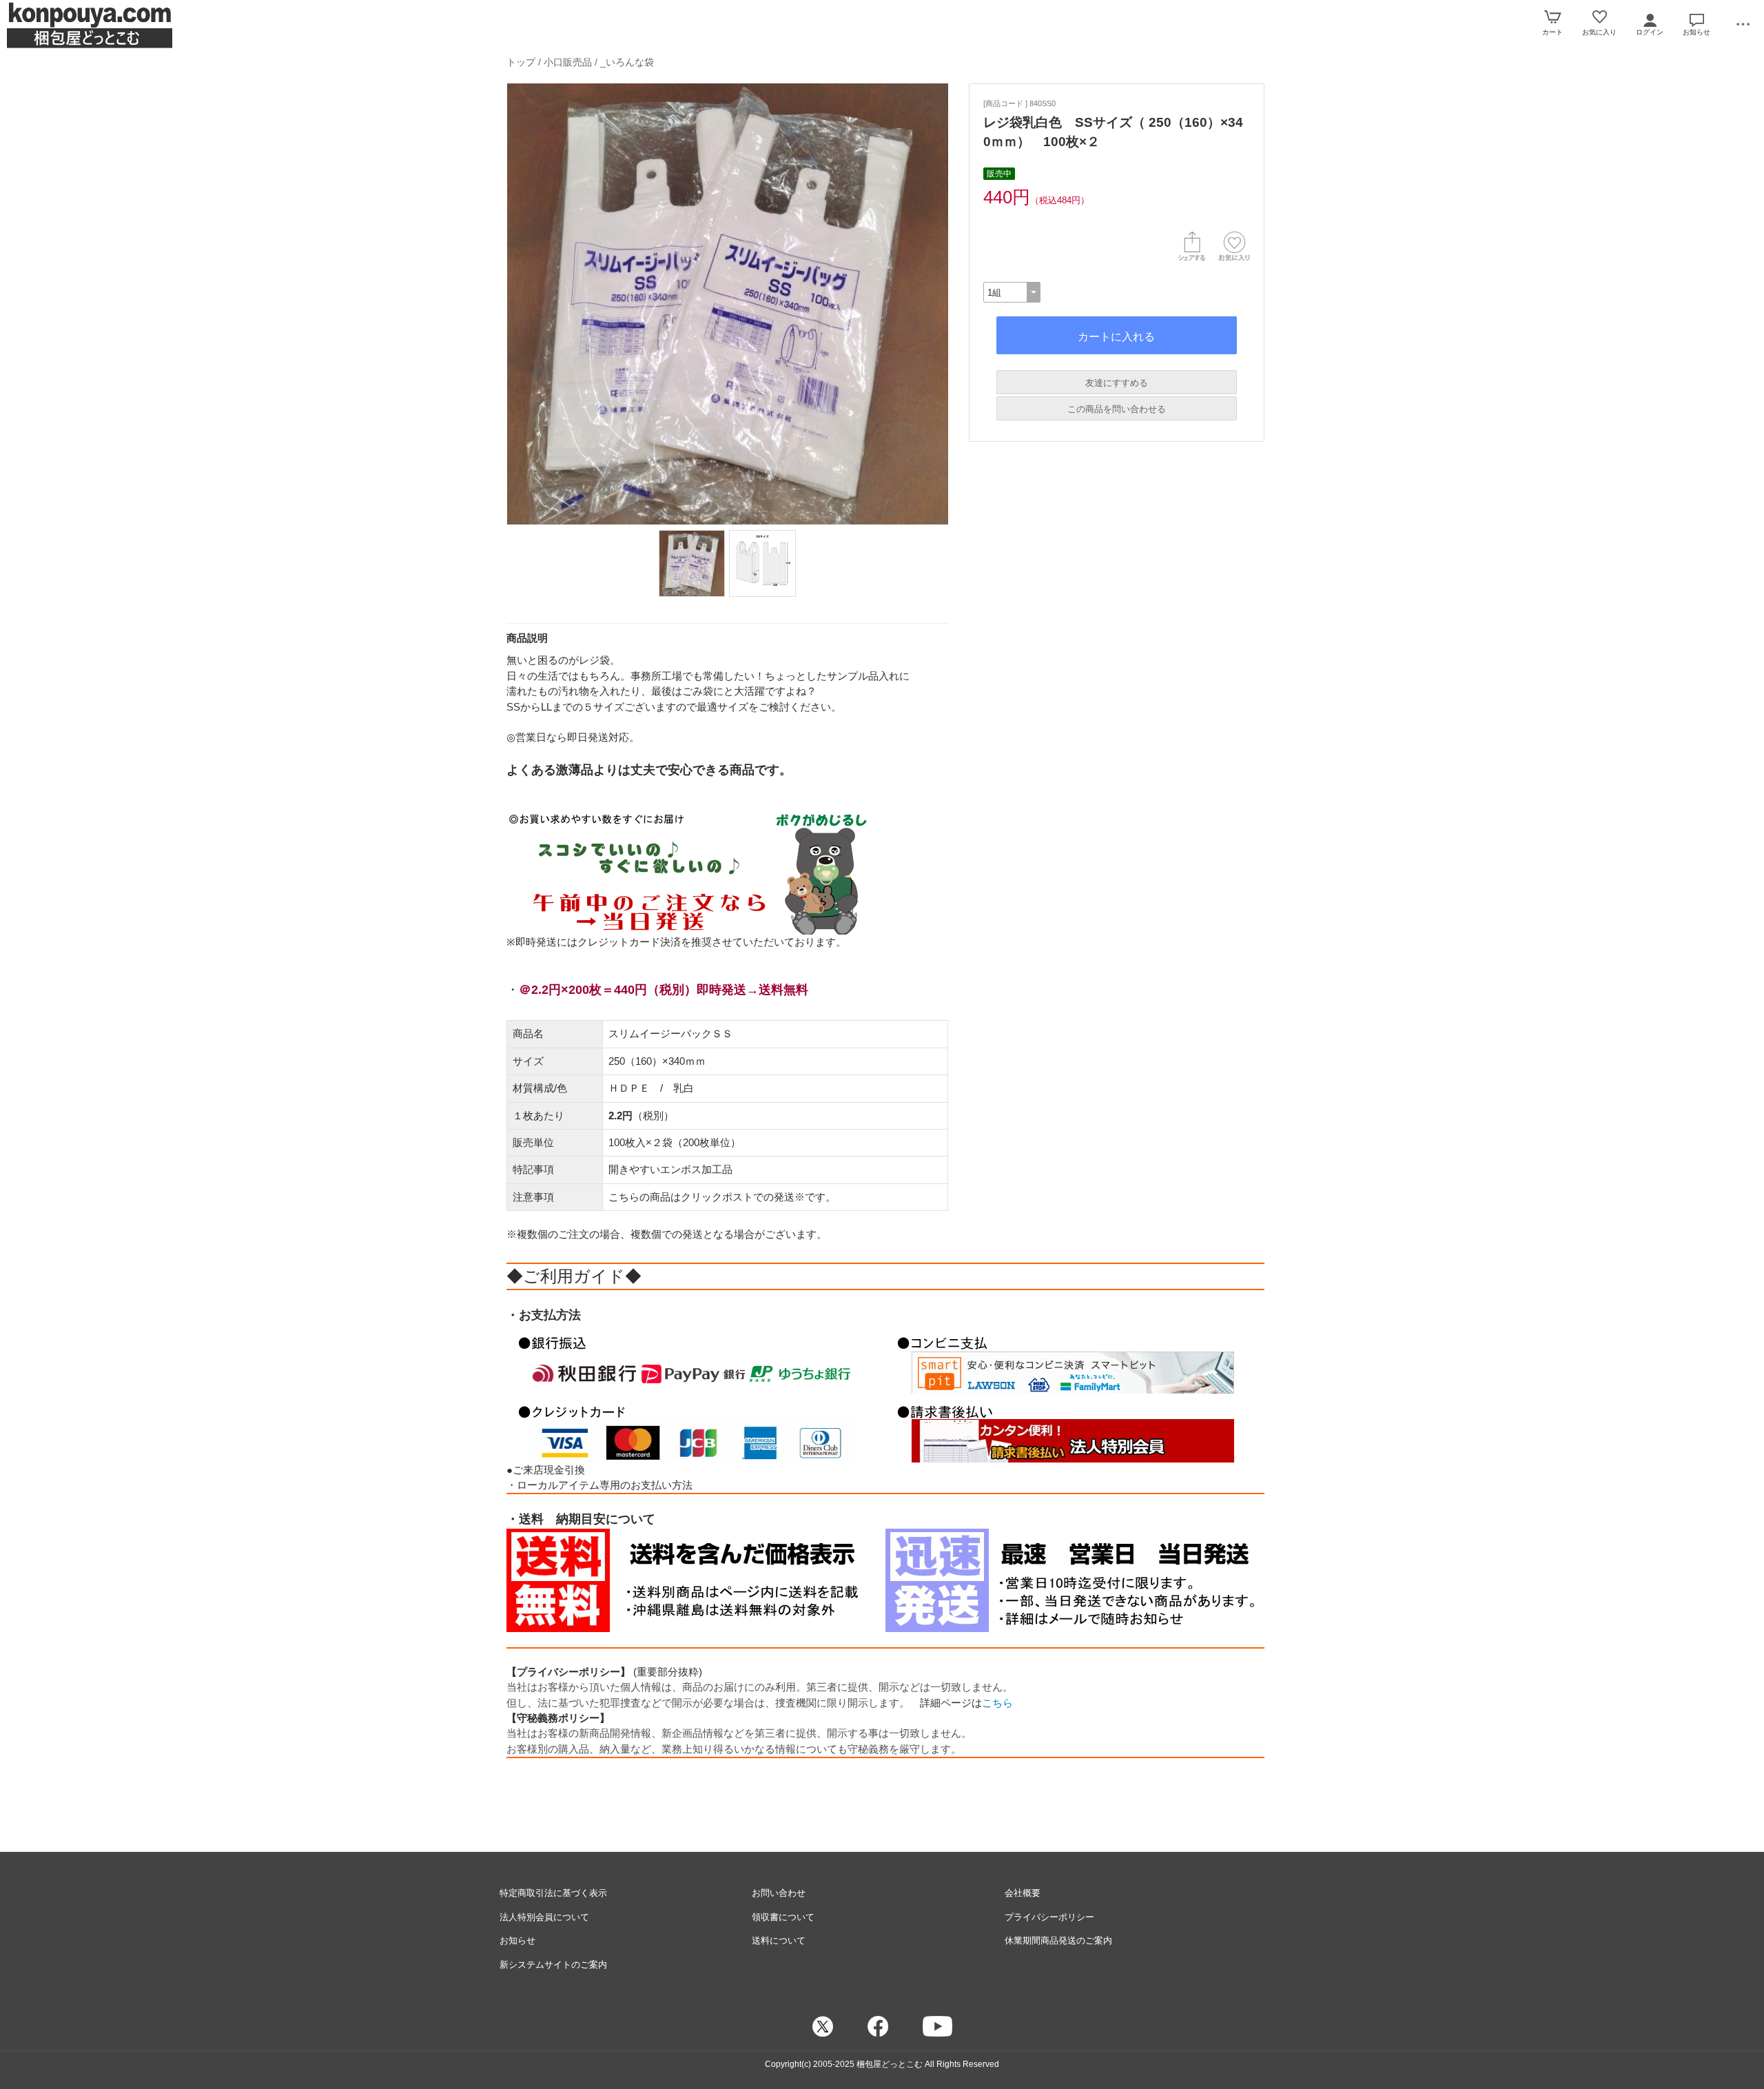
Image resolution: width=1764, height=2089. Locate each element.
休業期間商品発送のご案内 (1058, 1940)
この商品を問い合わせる (1117, 409)
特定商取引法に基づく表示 (553, 1893)
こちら (997, 1703)
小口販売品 (568, 62)
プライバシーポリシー (1049, 1917)
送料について (779, 1940)
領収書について (783, 1917)
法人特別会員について (544, 1917)
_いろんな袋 (627, 62)
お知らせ (517, 1940)
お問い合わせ (779, 1893)
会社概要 (1023, 1893)
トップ (521, 62)
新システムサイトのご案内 (553, 1965)
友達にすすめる (1117, 383)
